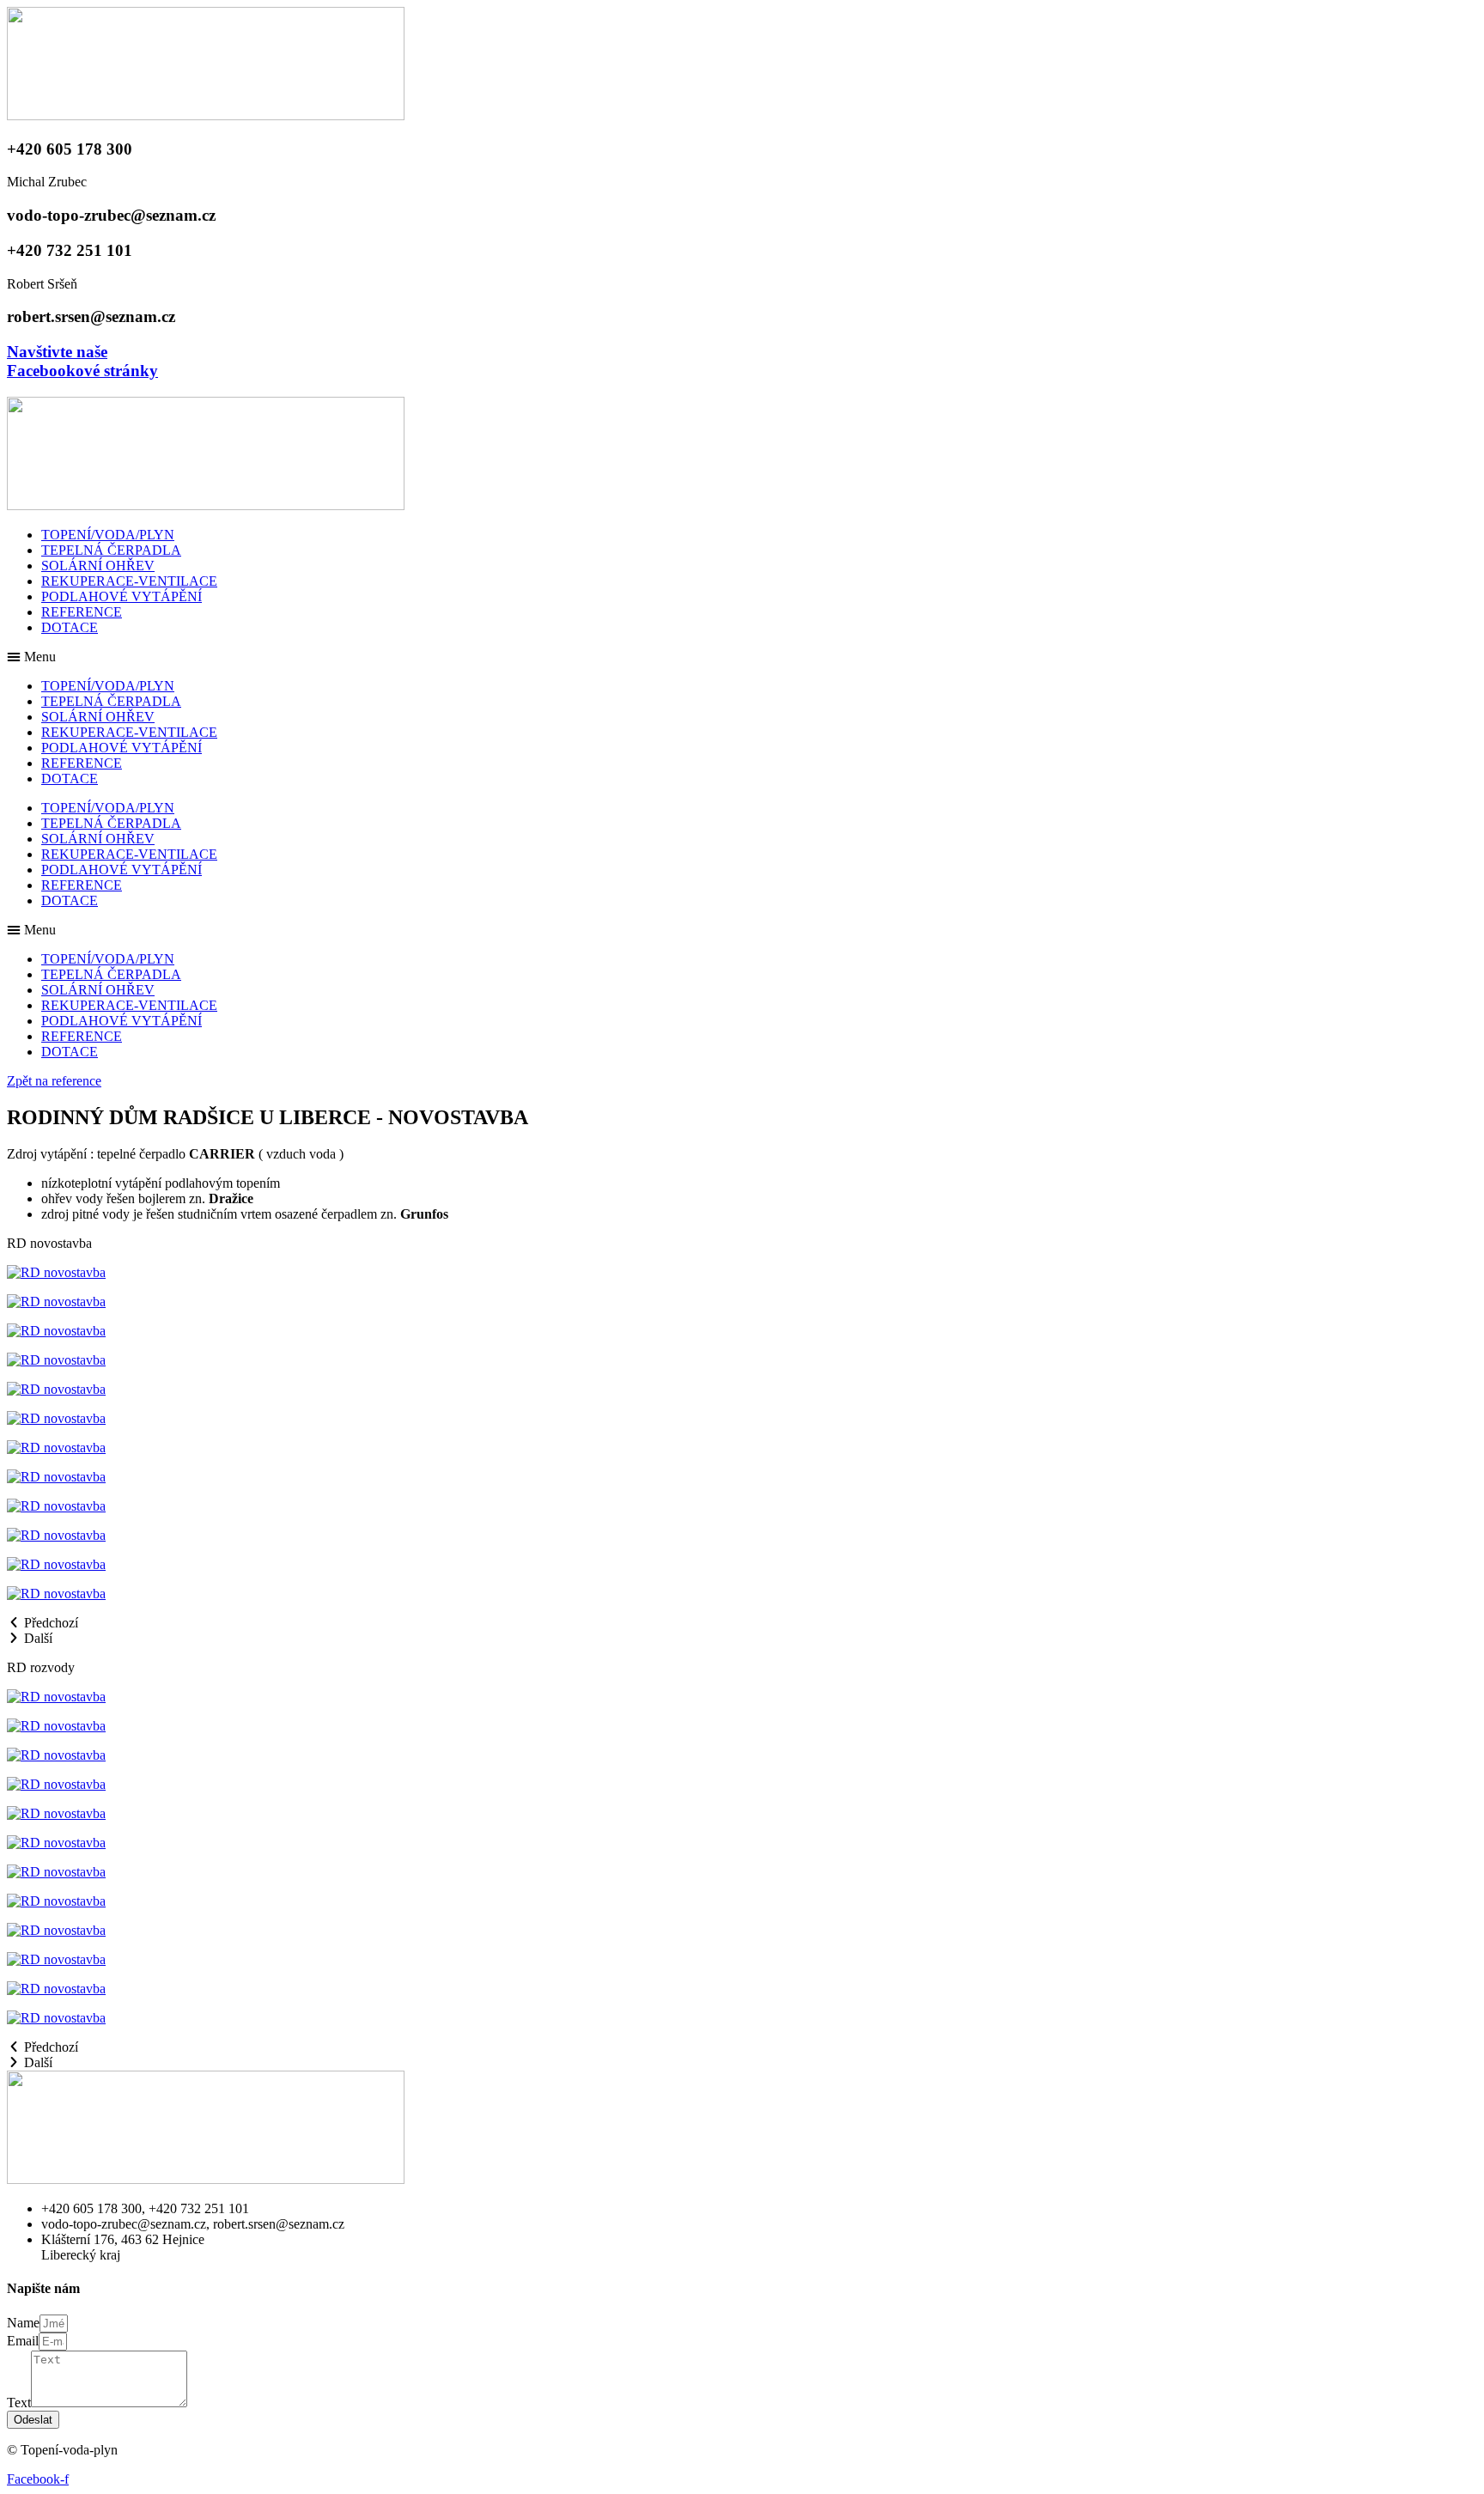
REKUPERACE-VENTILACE (129, 581)
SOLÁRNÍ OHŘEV (98, 566)
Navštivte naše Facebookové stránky (82, 361)
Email (23, 2341)
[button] (742, 657)
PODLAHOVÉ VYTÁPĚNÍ (122, 596)
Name (23, 2323)
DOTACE (70, 627)
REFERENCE (82, 612)
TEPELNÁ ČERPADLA (111, 550)
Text (19, 2403)
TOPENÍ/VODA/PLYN (108, 535)
